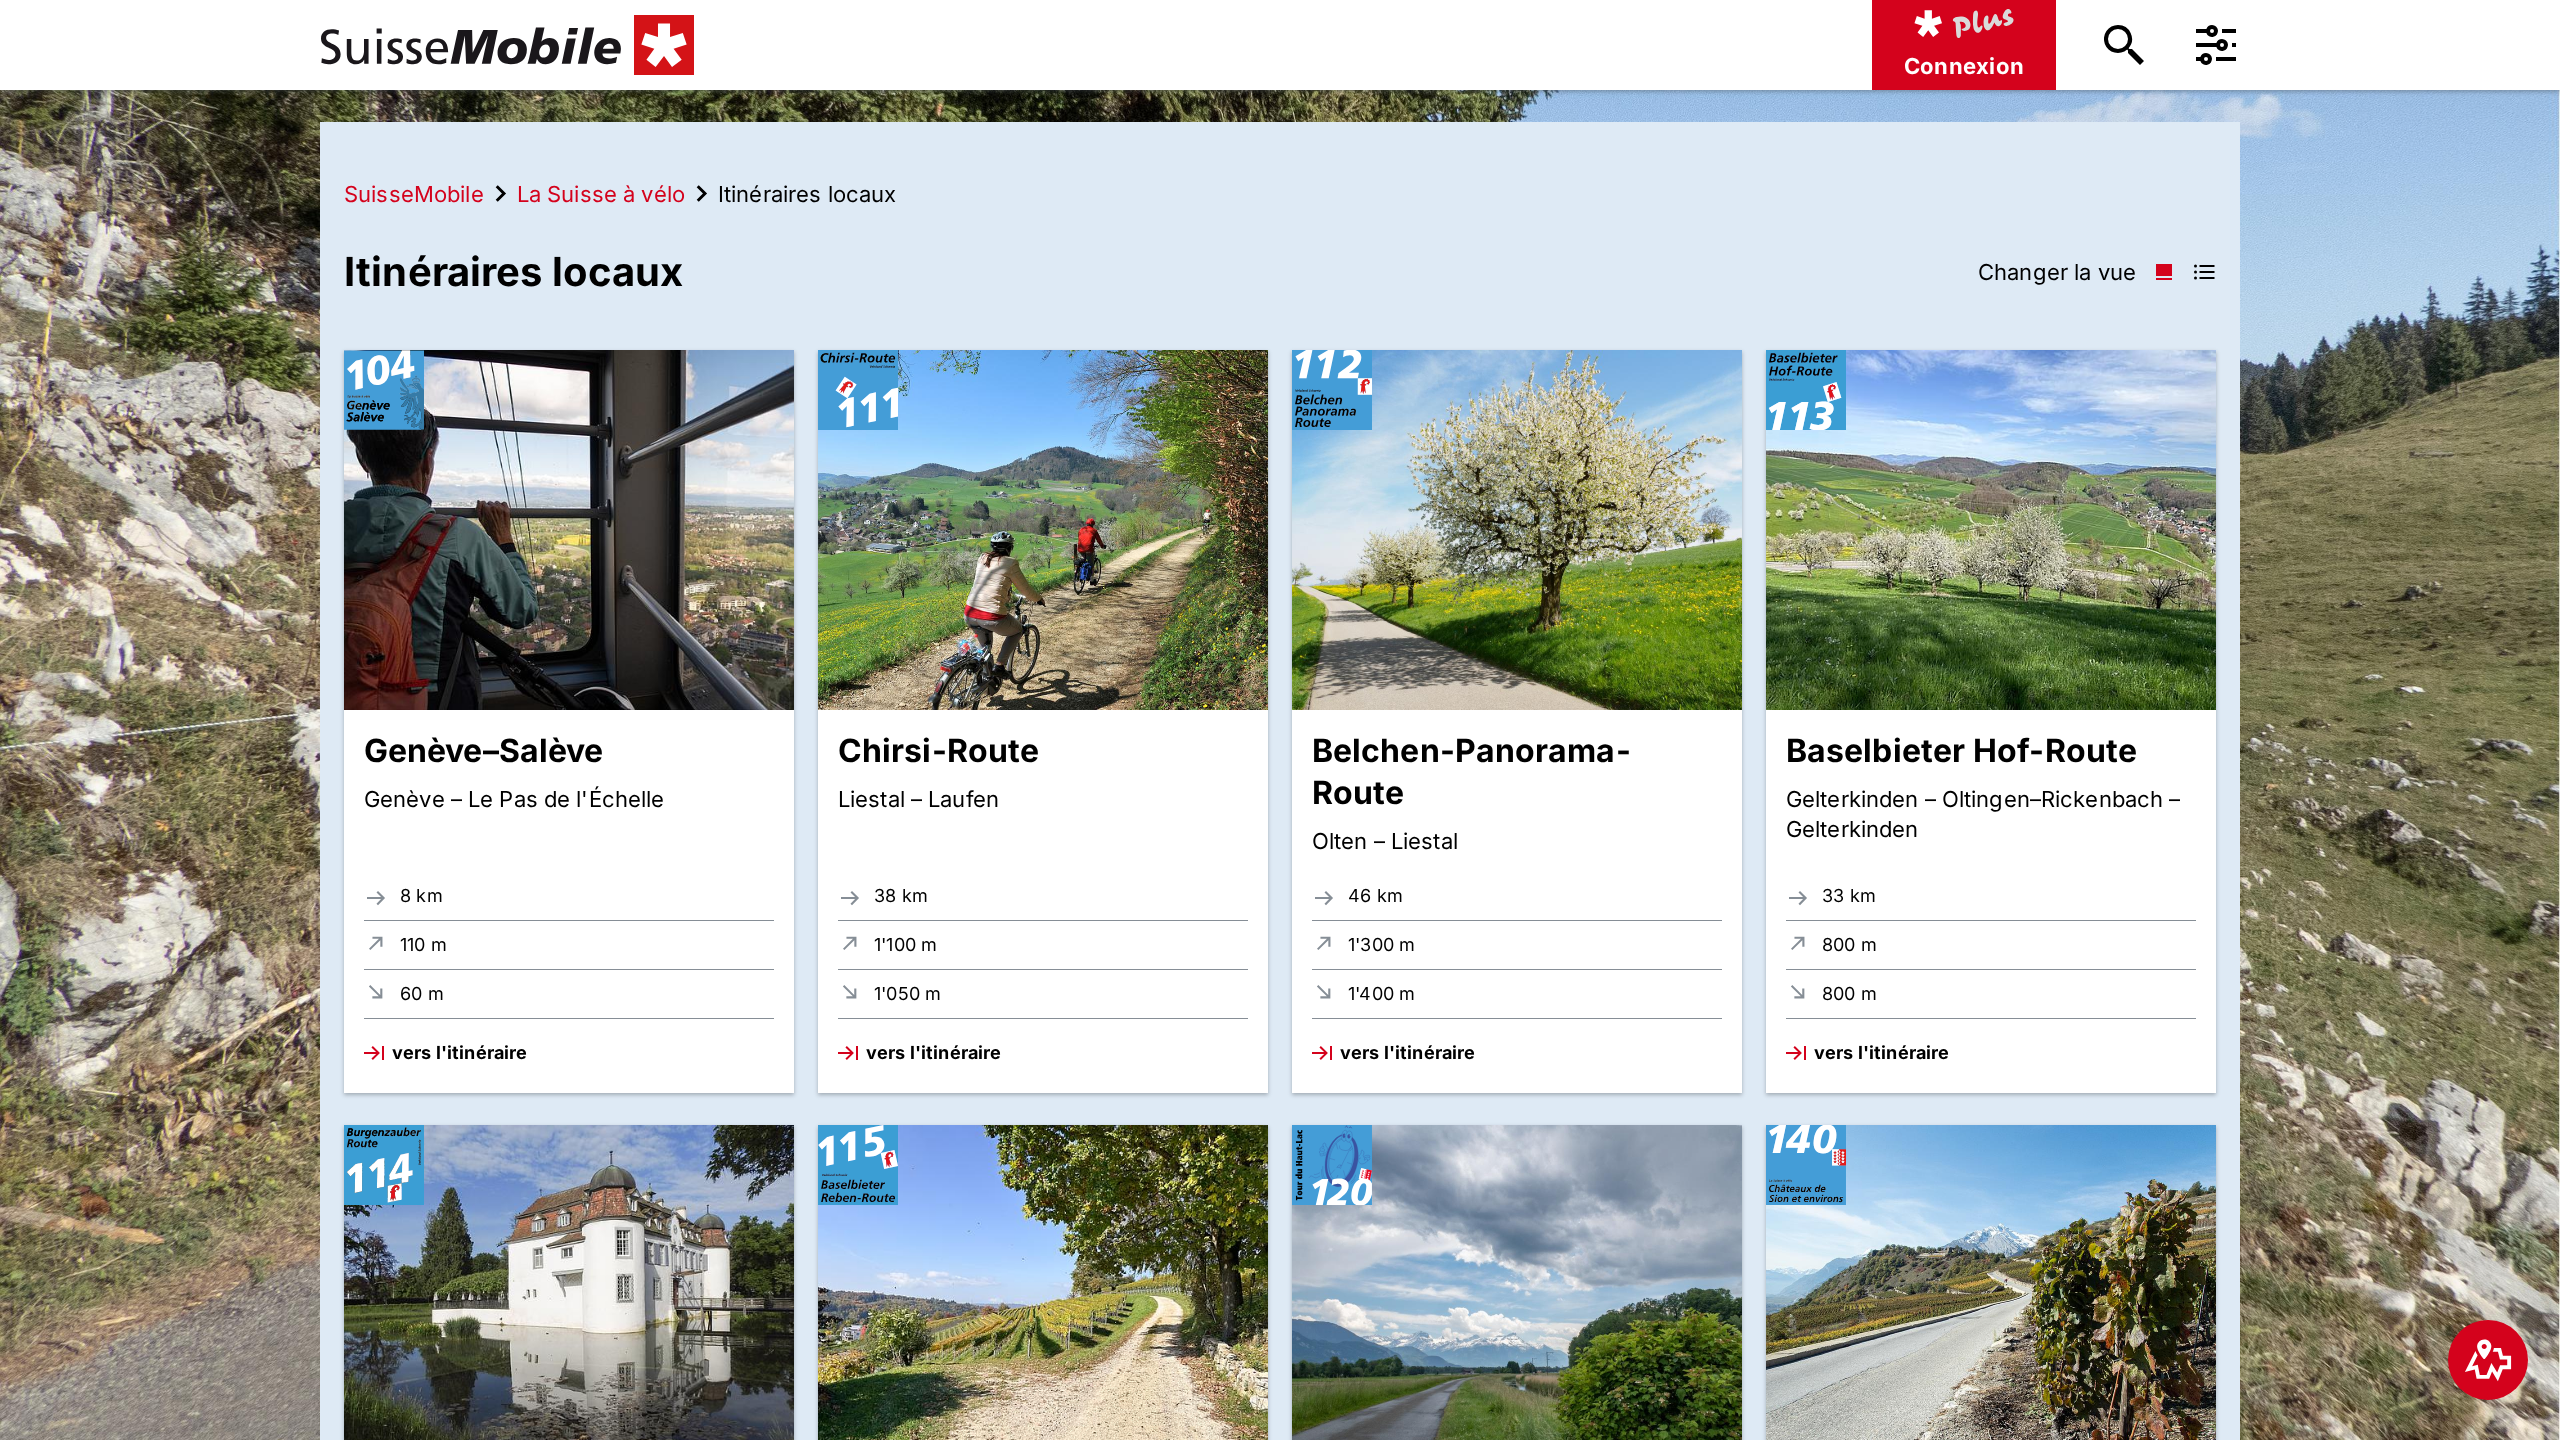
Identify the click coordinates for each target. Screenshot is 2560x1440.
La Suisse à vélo (601, 194)
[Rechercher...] (2124, 45)
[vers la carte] (2488, 1360)
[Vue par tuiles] (2164, 272)
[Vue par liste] (2204, 272)
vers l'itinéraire (459, 1052)
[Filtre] (2216, 45)
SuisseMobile (414, 194)
